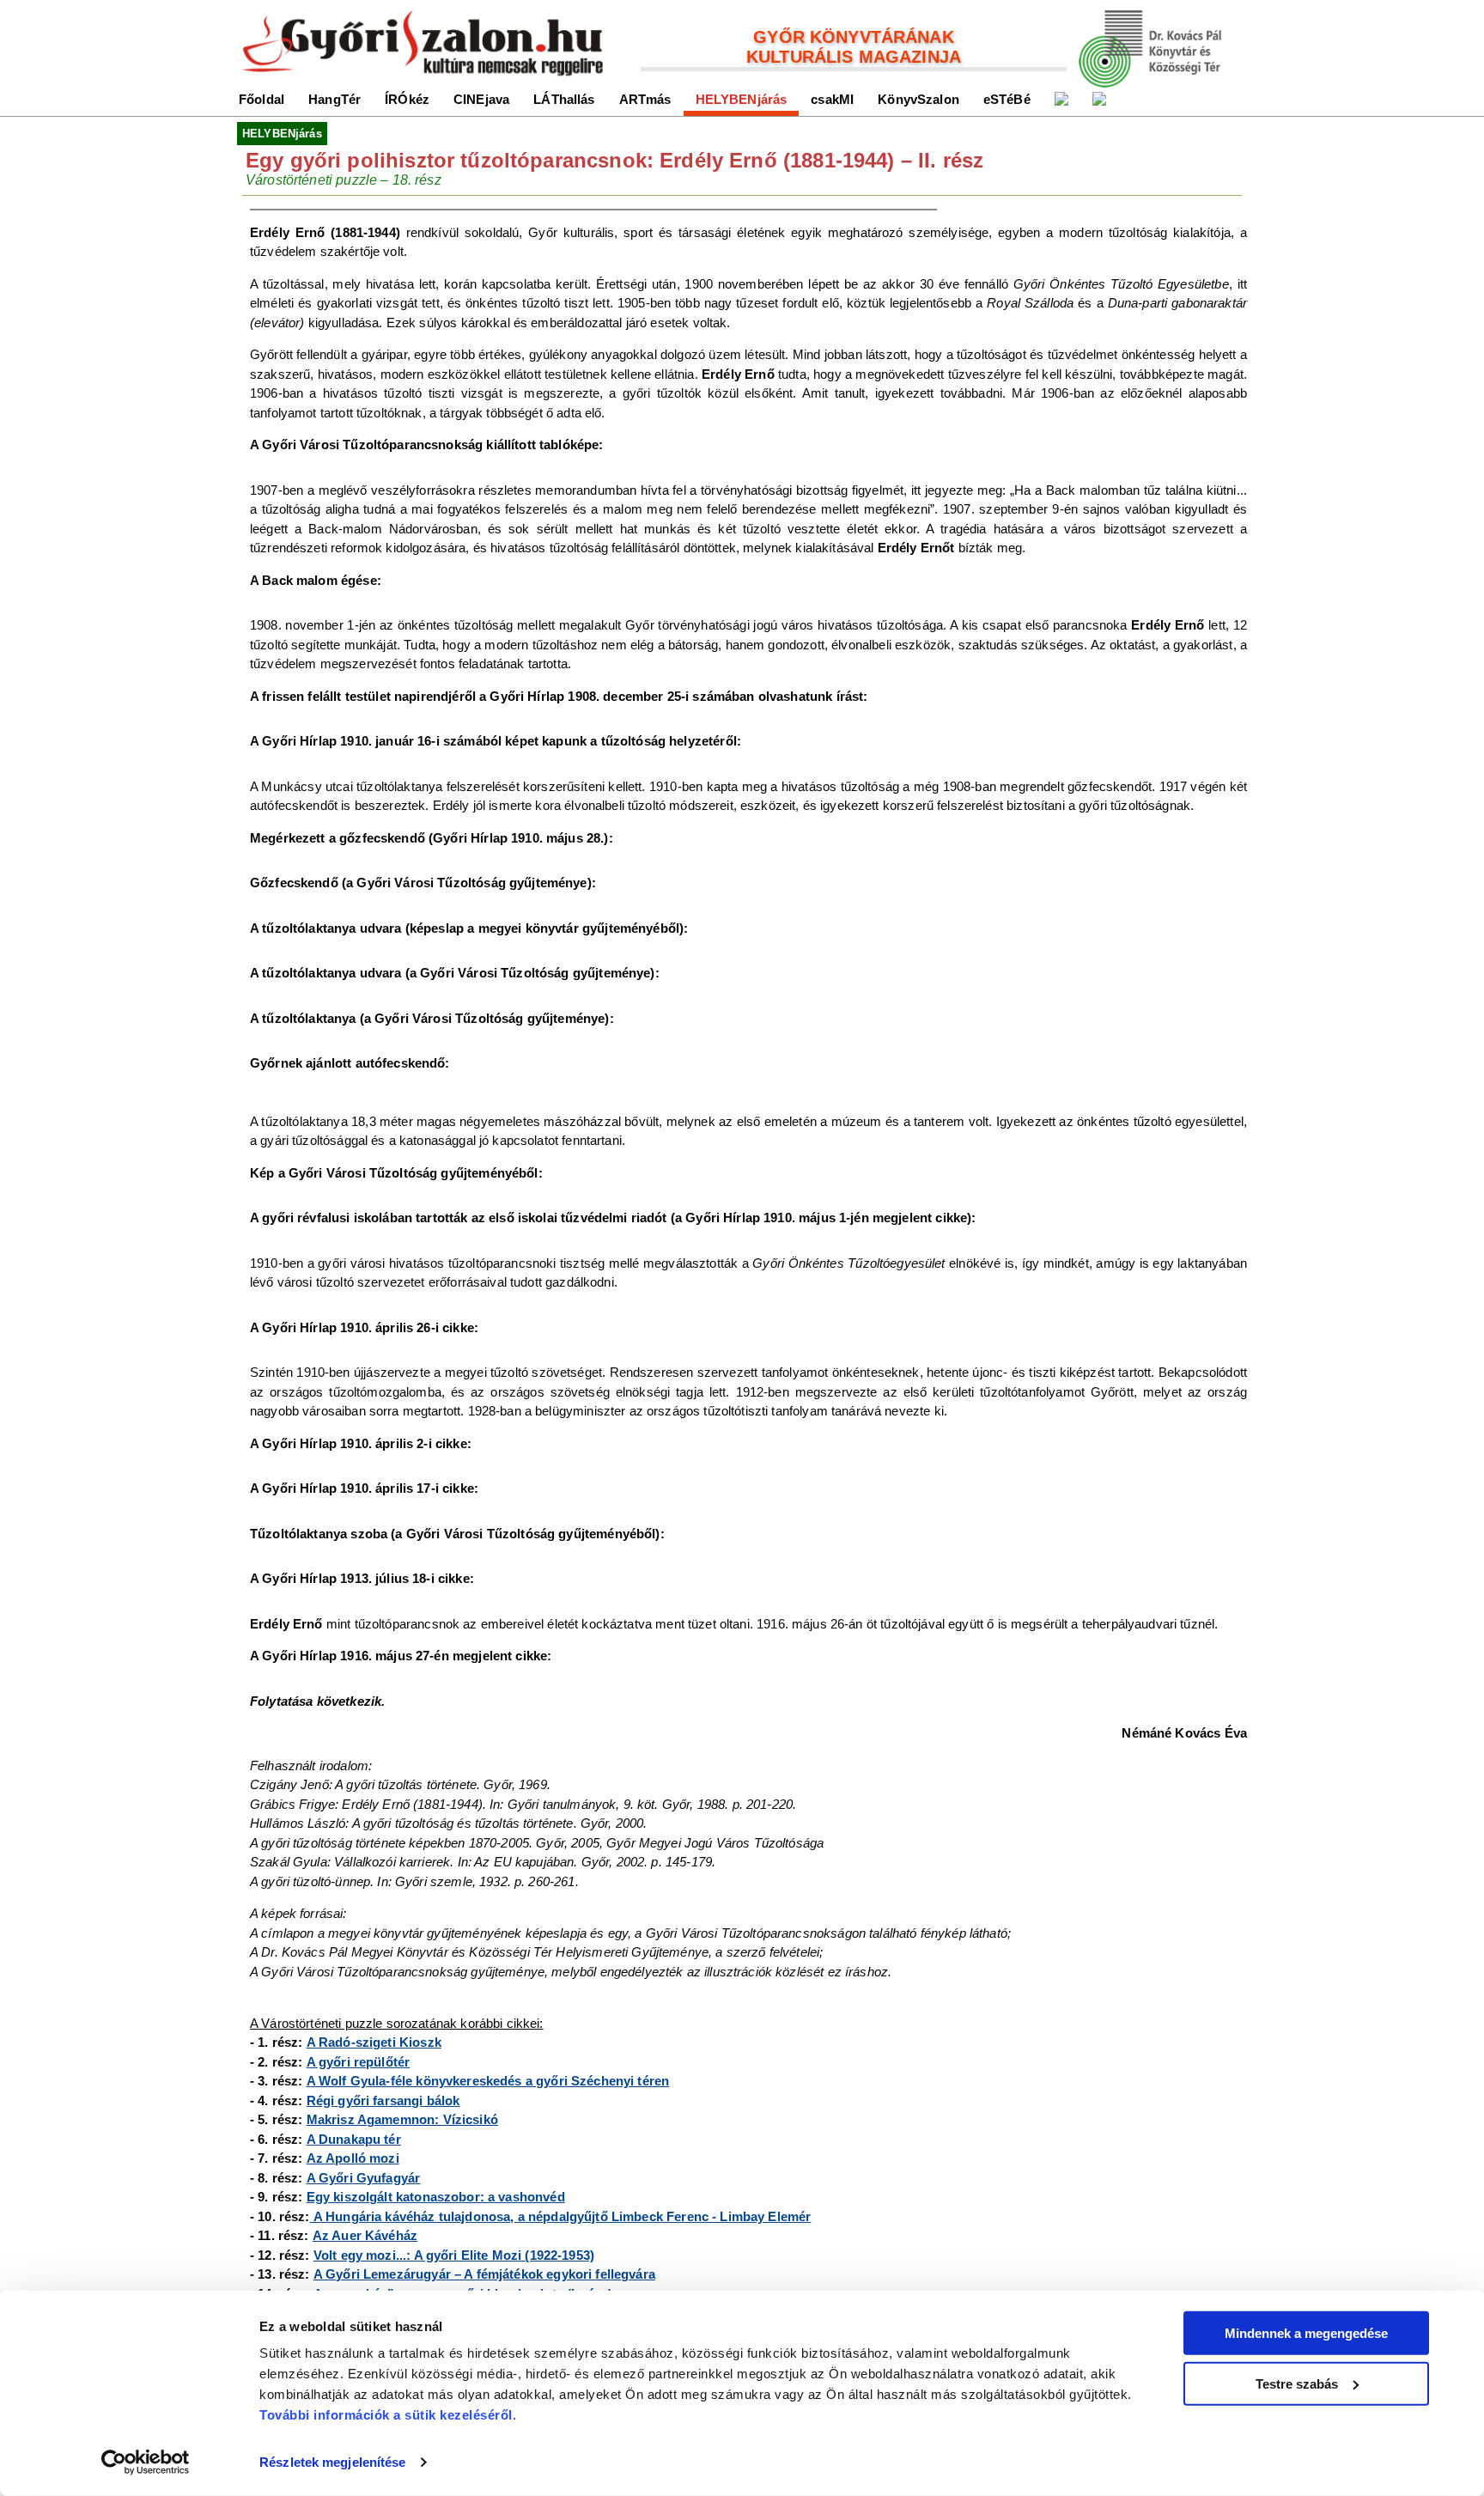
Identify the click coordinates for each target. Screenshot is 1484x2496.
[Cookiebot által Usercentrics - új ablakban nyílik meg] (146, 2463)
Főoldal (262, 99)
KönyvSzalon (918, 99)
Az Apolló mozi (353, 2158)
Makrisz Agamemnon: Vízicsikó (402, 2119)
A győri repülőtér (359, 2062)
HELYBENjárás (742, 99)
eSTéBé (1007, 99)
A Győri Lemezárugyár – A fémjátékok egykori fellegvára (484, 2274)
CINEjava (481, 99)
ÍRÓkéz (407, 99)
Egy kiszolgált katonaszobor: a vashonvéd (436, 2197)
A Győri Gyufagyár (364, 2178)
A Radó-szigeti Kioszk (374, 2042)
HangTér (335, 99)
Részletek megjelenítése (332, 2462)
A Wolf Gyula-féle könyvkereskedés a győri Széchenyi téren (488, 2081)
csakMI (832, 99)
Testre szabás (1297, 2383)
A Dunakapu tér (354, 2139)
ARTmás (645, 99)
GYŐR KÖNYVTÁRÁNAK (854, 37)
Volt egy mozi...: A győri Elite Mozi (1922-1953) (454, 2255)
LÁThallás (564, 99)
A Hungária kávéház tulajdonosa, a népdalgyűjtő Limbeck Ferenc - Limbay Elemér (561, 2216)
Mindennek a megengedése (1306, 2333)
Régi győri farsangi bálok (383, 2100)
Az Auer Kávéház (365, 2235)
